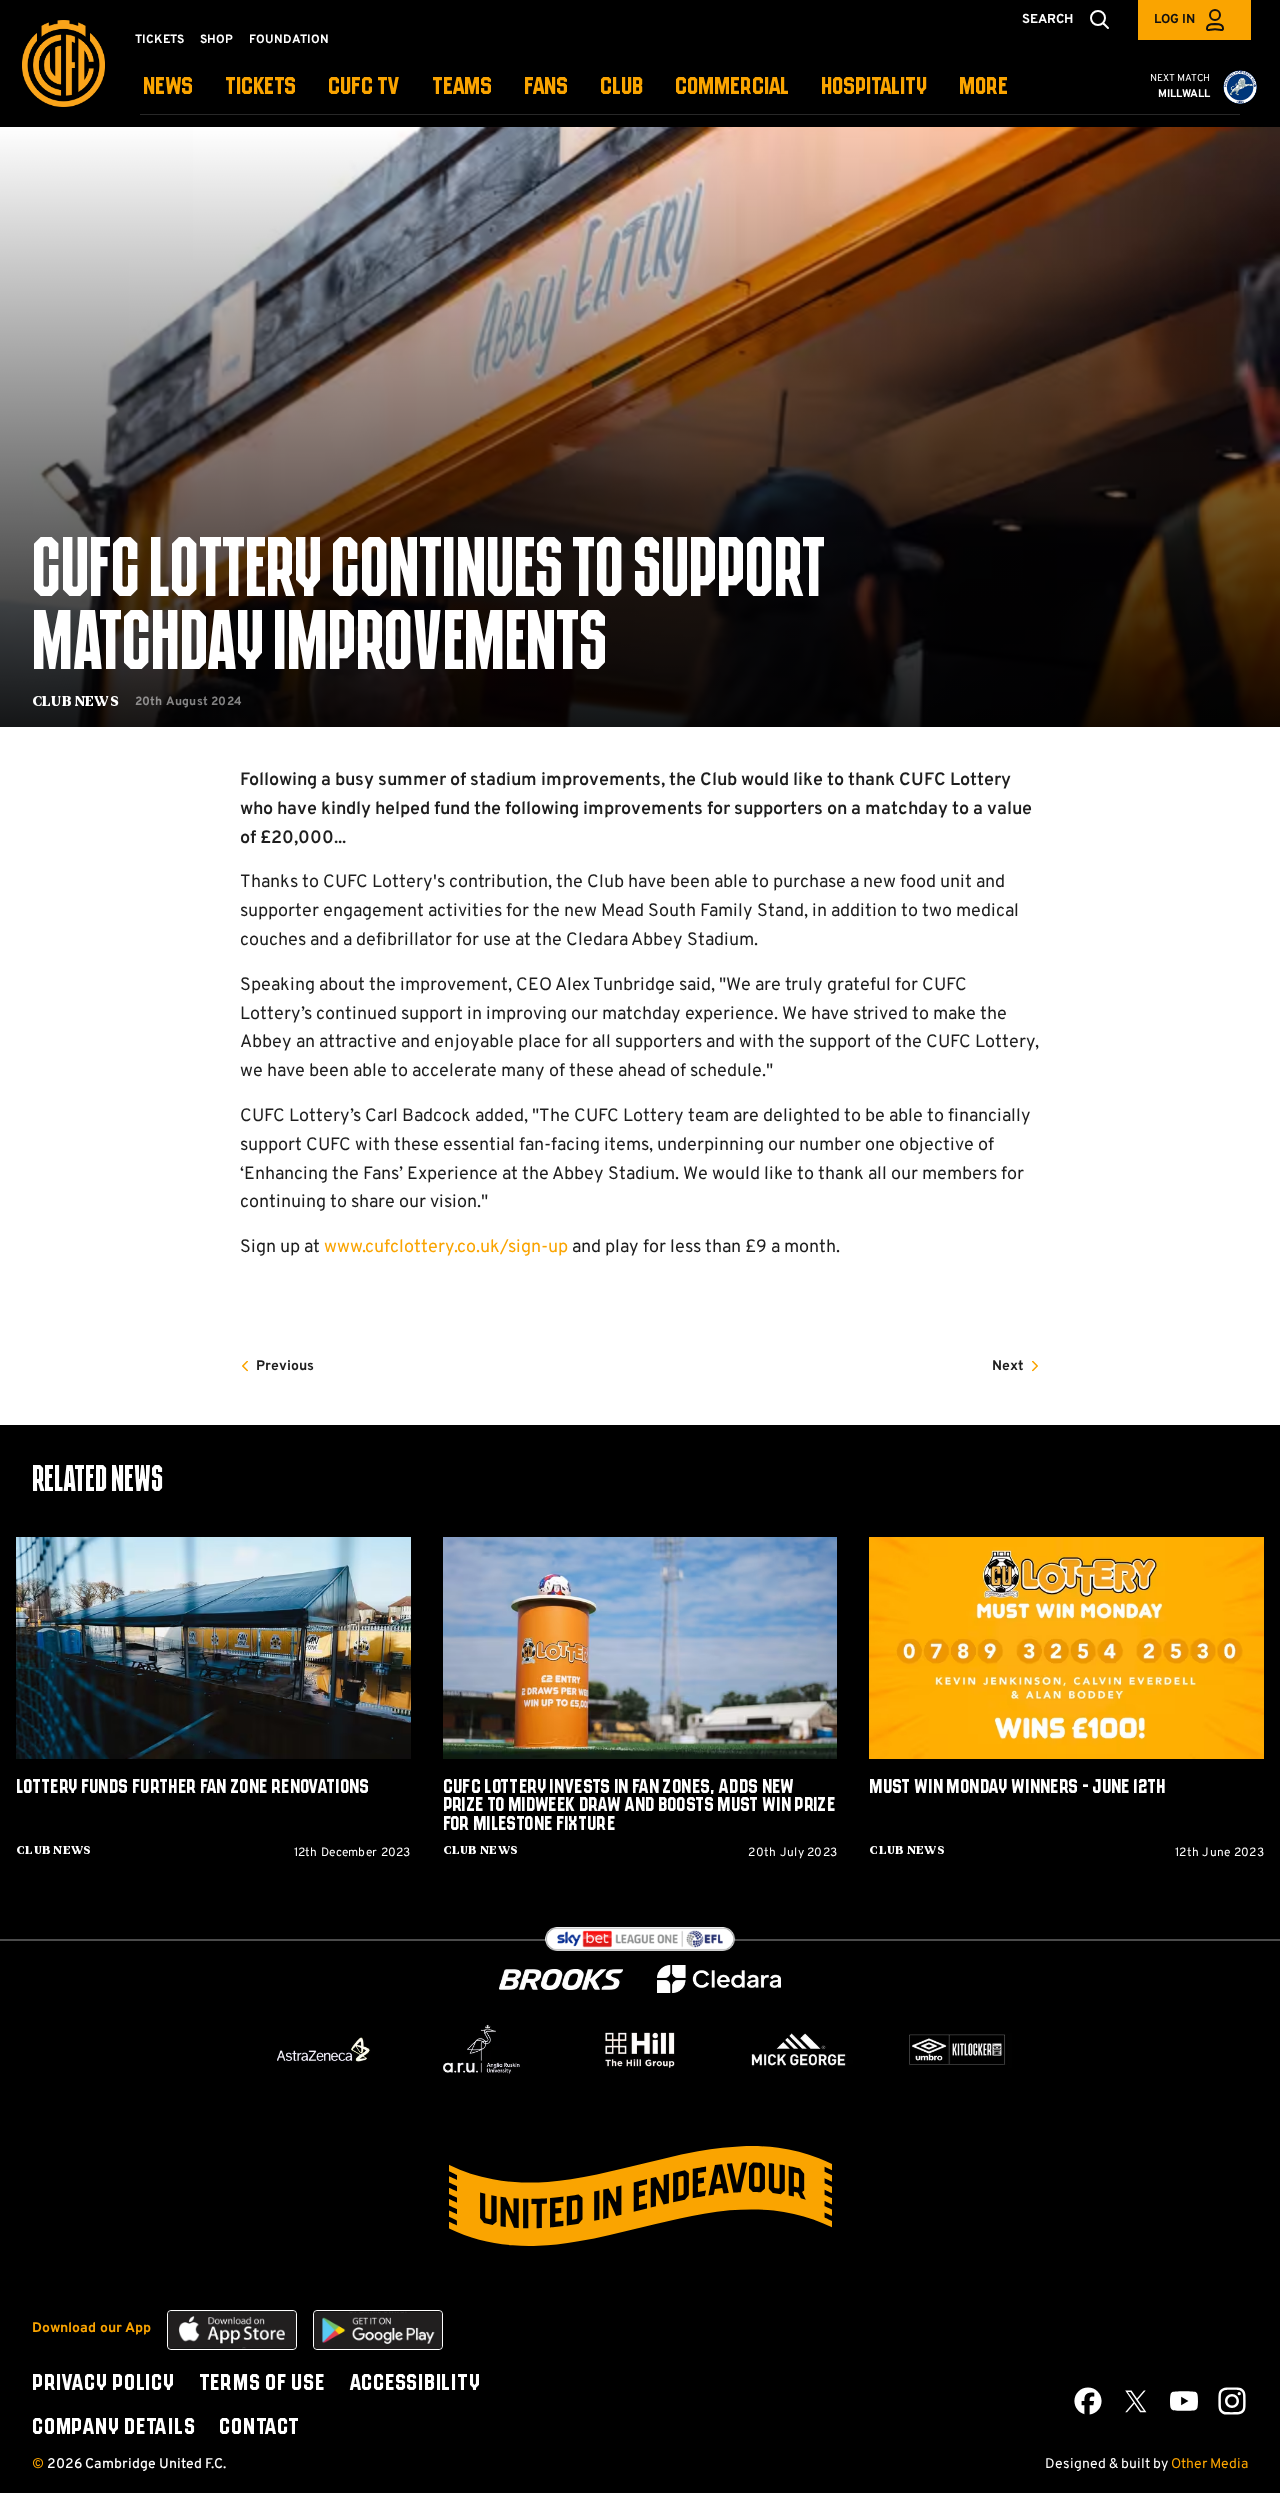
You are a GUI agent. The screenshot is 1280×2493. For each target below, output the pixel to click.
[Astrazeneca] (323, 2049)
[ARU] (482, 2050)
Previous (285, 1366)
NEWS (168, 87)
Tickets (159, 40)
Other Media (1209, 2464)
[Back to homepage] (63, 63)
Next (1008, 1366)
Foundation (289, 40)
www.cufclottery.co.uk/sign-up (446, 1247)
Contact (259, 2428)
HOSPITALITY (874, 87)
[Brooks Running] (561, 1979)
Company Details (113, 2428)
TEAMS (462, 87)
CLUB (621, 87)
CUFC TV (364, 87)
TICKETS (260, 87)
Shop (216, 40)
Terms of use (262, 2384)
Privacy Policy (103, 2384)
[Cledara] (719, 1979)
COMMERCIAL (732, 87)
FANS (546, 87)
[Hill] (640, 2049)
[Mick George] (799, 2050)
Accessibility (415, 2384)
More (983, 87)
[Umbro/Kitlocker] (957, 2050)
